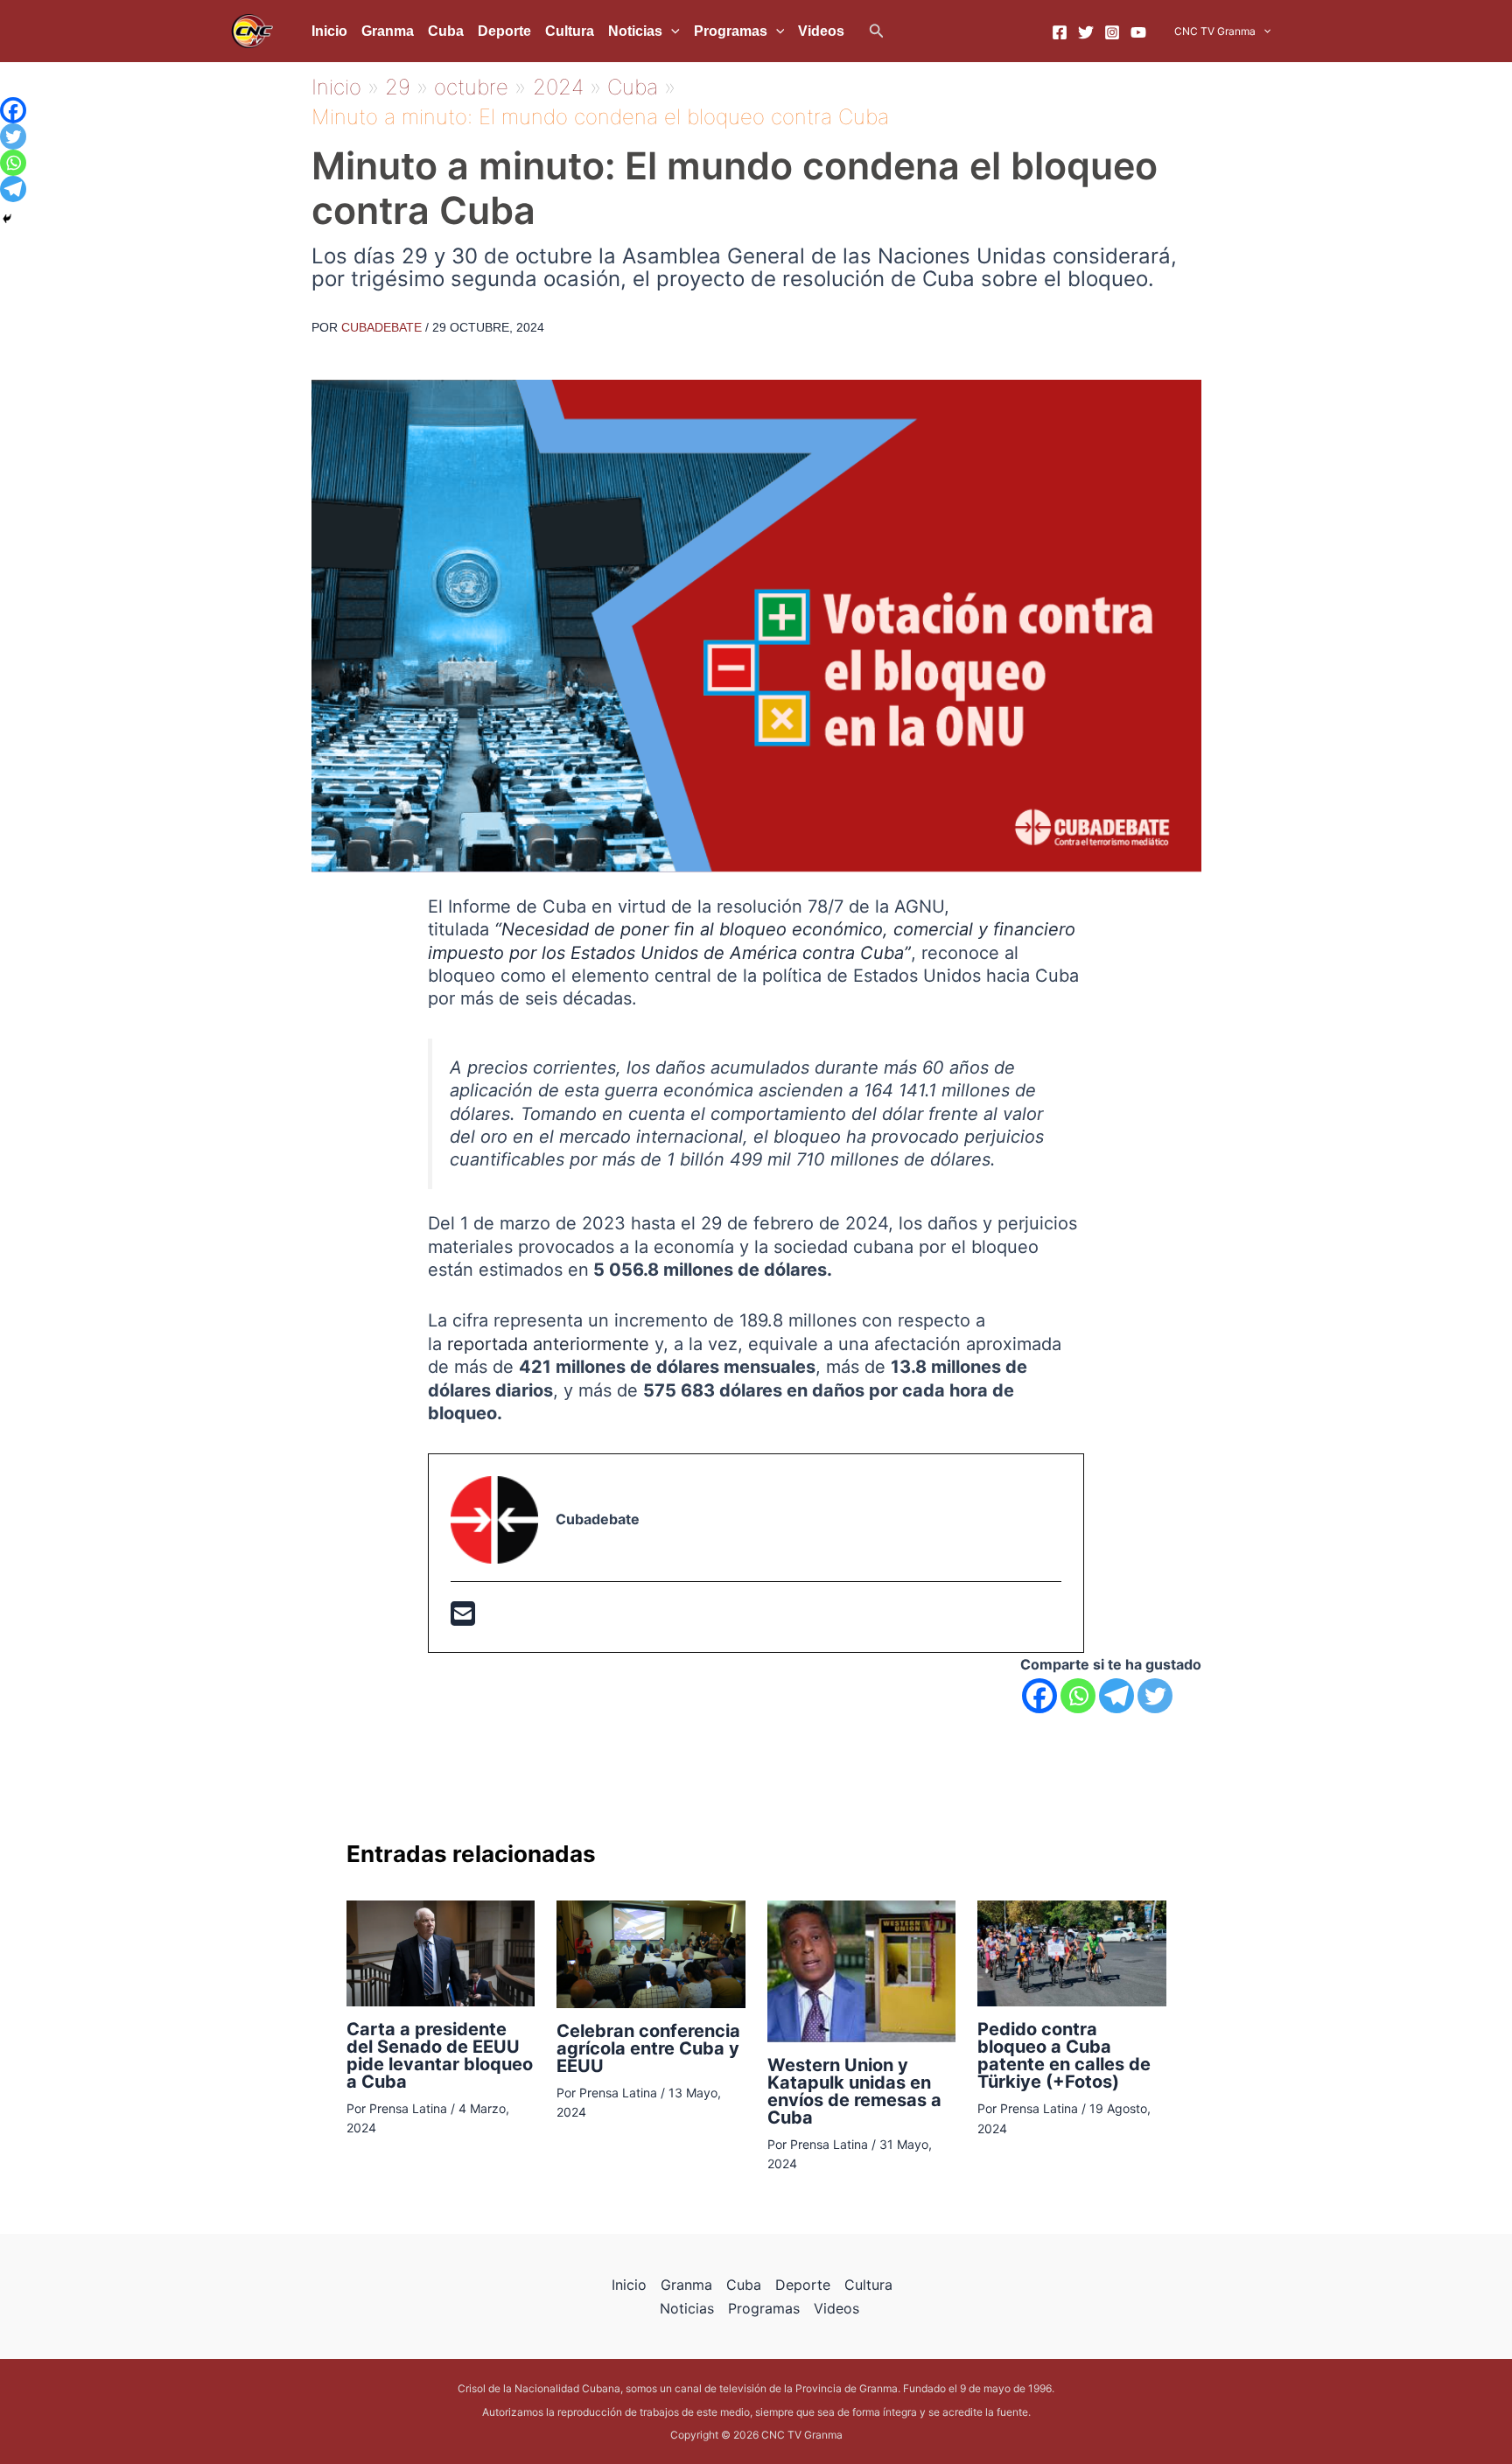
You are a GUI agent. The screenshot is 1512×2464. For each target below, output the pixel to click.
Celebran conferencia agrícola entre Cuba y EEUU (648, 2048)
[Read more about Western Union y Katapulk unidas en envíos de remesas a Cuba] (862, 1970)
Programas (731, 31)
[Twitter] (1086, 32)
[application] (671, 31)
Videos (821, 31)
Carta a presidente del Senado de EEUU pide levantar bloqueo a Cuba (440, 2055)
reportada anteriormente (548, 1344)
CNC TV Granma (1215, 31)
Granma (388, 31)
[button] (877, 31)
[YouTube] (1138, 32)
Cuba (446, 31)
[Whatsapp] (1078, 1696)
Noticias (635, 31)
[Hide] (7, 219)
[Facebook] (1060, 32)
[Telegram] (1116, 1696)
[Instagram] (1112, 32)
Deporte (504, 31)
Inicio (329, 31)
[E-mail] (463, 1619)
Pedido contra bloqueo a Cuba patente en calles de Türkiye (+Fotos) (1064, 2055)
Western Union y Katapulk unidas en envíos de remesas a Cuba (854, 2091)
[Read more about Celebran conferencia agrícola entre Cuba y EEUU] (651, 1953)
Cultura (570, 31)
